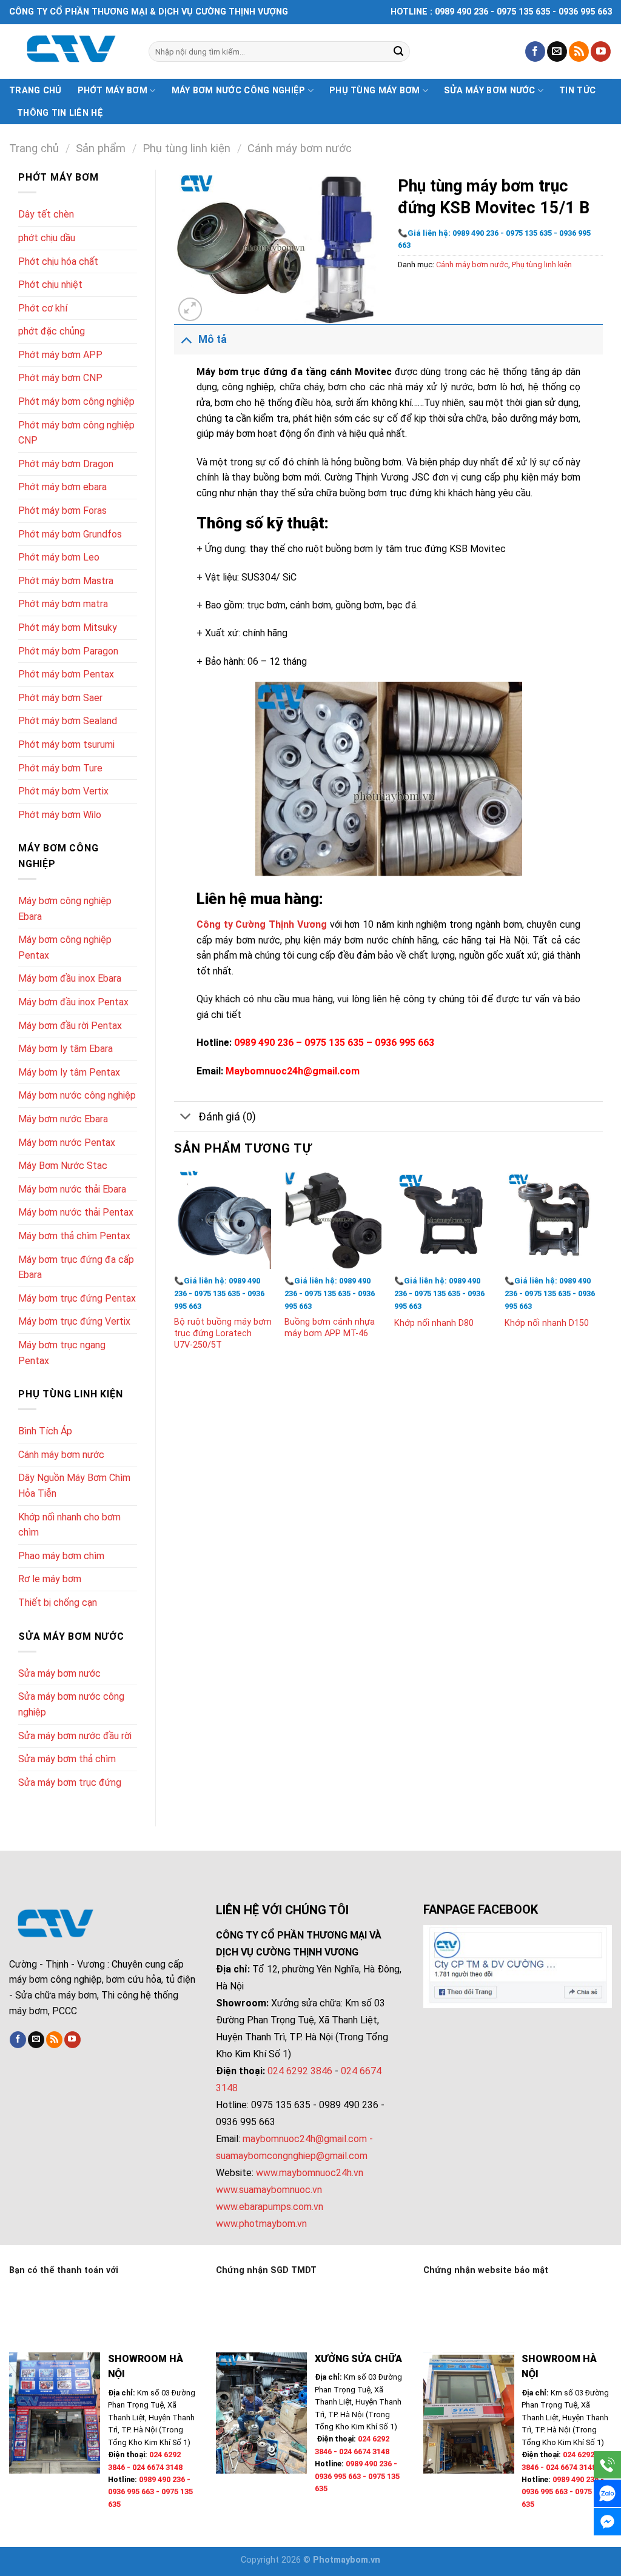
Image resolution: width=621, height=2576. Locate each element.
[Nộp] (398, 52)
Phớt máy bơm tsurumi (66, 744)
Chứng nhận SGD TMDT (266, 2270)
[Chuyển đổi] (186, 339)
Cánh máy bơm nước (300, 148)
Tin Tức (577, 91)
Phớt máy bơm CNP (60, 378)
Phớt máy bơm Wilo (60, 815)
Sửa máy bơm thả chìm (67, 1759)
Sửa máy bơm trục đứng (70, 1782)
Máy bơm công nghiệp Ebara (65, 909)
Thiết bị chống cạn (58, 1603)
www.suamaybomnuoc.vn (269, 2190)
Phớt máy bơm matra (63, 604)
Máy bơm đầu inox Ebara (70, 978)
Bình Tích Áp (45, 1431)
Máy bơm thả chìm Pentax (74, 1236)
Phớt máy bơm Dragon (66, 464)
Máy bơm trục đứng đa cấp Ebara (76, 1267)
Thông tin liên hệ (60, 113)
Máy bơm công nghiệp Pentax (65, 947)
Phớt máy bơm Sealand (68, 721)
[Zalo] (607, 2493)
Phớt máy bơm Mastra (66, 581)
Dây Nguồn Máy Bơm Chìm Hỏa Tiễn (74, 1486)
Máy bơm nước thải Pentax (76, 1212)
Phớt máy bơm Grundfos (70, 534)
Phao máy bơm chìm (61, 1556)
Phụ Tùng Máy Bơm (375, 91)
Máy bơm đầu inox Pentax (73, 1002)
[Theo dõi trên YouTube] (601, 52)
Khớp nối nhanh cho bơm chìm (69, 1525)
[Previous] (175, 1273)
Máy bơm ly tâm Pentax (69, 1072)
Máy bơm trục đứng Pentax (77, 1298)
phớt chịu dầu (47, 238)
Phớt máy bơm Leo (59, 557)
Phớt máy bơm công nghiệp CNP (76, 433)
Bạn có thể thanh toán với (64, 2270)
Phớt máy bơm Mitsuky (68, 627)
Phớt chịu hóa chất (58, 261)
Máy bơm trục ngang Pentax (62, 1353)
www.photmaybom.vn (261, 2224)
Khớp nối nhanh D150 (547, 1323)
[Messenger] (607, 2522)
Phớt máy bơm (112, 91)
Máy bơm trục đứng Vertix (74, 1321)
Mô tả (213, 339)
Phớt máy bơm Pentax (66, 674)
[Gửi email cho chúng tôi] (557, 52)
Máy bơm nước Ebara (63, 1119)
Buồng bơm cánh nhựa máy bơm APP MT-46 (330, 1328)
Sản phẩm (101, 148)
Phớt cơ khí (43, 308)
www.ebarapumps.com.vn (270, 2207)
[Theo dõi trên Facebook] (535, 52)
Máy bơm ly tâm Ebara (65, 1049)
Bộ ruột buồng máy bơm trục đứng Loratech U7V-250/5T (223, 1333)
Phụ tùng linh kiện (186, 148)
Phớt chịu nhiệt (50, 285)
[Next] (602, 1273)
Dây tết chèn (46, 214)
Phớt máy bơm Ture (60, 768)
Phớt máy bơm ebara (62, 487)
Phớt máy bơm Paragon (68, 651)
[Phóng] (190, 309)
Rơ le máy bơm (50, 1579)
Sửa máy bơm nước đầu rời (75, 1736)
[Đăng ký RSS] (579, 52)
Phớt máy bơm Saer (60, 698)
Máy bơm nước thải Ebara (72, 1189)
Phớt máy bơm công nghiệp (76, 401)
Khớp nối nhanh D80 (434, 1323)
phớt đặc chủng (52, 331)
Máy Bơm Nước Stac (63, 1166)
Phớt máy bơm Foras (62, 511)
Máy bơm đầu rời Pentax (70, 1026)
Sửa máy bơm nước (490, 91)
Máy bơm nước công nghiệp (239, 91)
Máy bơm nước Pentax (67, 1143)
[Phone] (607, 2465)
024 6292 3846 (300, 2071)
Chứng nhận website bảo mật (486, 2270)
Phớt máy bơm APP (60, 355)
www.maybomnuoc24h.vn (308, 2173)
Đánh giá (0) (227, 1117)
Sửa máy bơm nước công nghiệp (71, 1704)
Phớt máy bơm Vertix (63, 791)
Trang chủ (35, 91)
